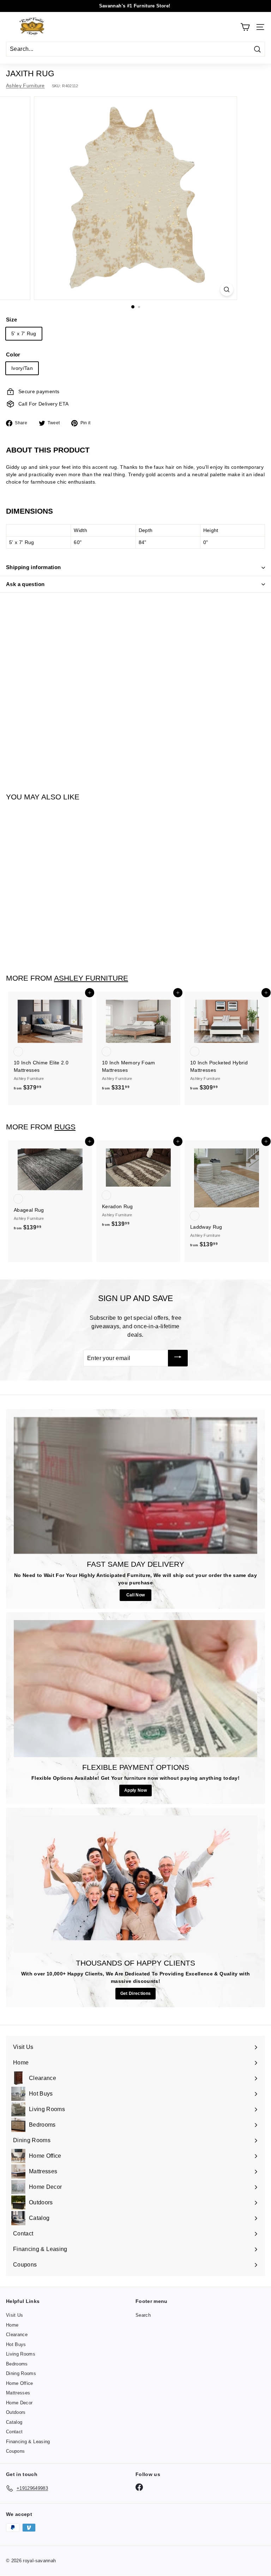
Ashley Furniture (25, 85)
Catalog (14, 2422)
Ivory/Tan (22, 368)
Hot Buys (16, 2344)
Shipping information (34, 567)
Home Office (20, 2383)
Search (143, 2315)
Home (12, 2325)
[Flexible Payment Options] (135, 1689)
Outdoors (16, 2412)
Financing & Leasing (28, 2442)
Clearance (17, 2335)
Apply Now (135, 1790)
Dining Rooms (21, 2373)
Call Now (136, 1595)
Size (11, 320)
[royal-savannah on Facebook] (139, 2487)
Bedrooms (17, 2364)
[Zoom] (227, 289)
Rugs (65, 1127)
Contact (14, 2432)
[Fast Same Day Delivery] (135, 1485)
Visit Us (15, 2315)
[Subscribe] (178, 1358)
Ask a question (25, 584)
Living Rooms (21, 2354)
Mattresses (18, 2393)
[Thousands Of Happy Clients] (135, 1884)
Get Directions (136, 1993)
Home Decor (19, 2403)
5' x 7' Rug (24, 333)
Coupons (15, 2451)
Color (13, 355)
